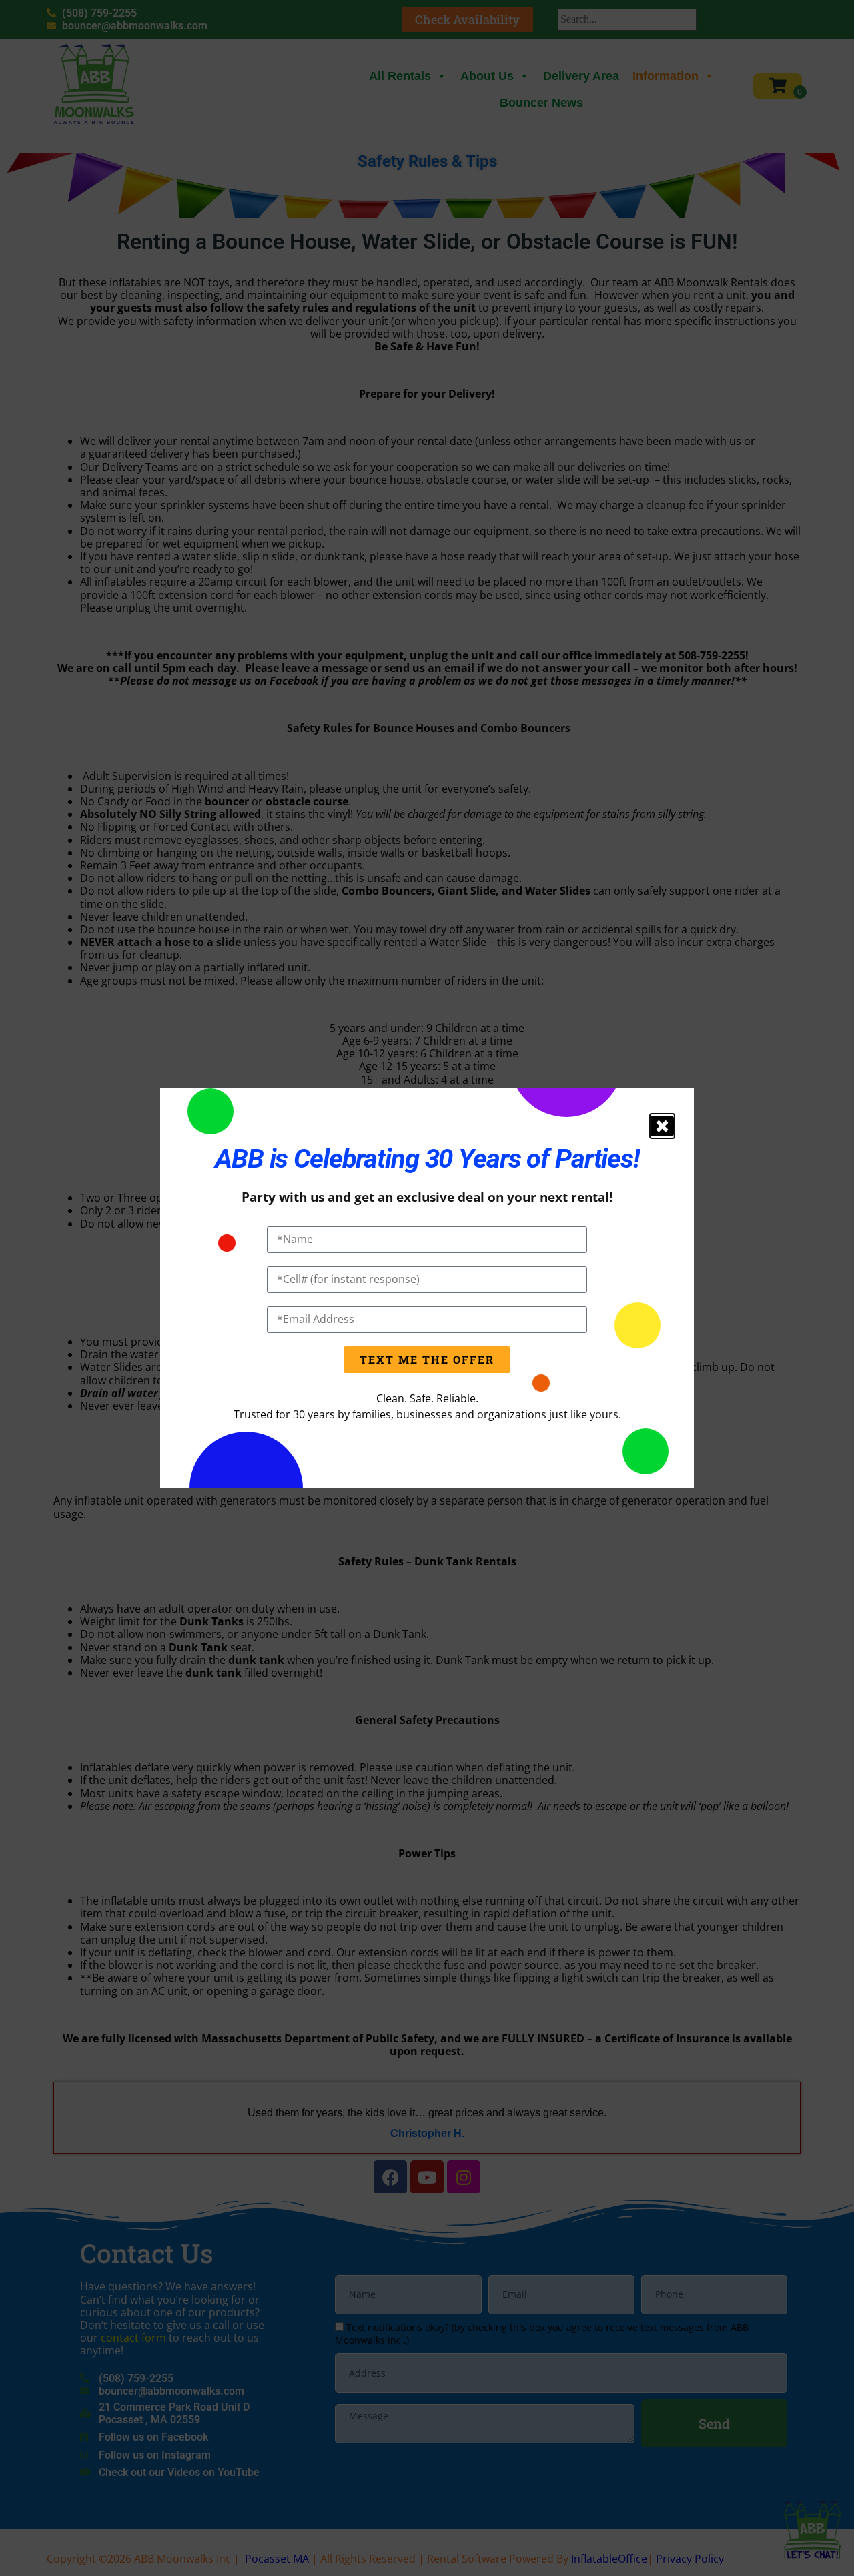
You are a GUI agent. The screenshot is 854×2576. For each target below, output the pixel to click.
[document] (427, 1288)
